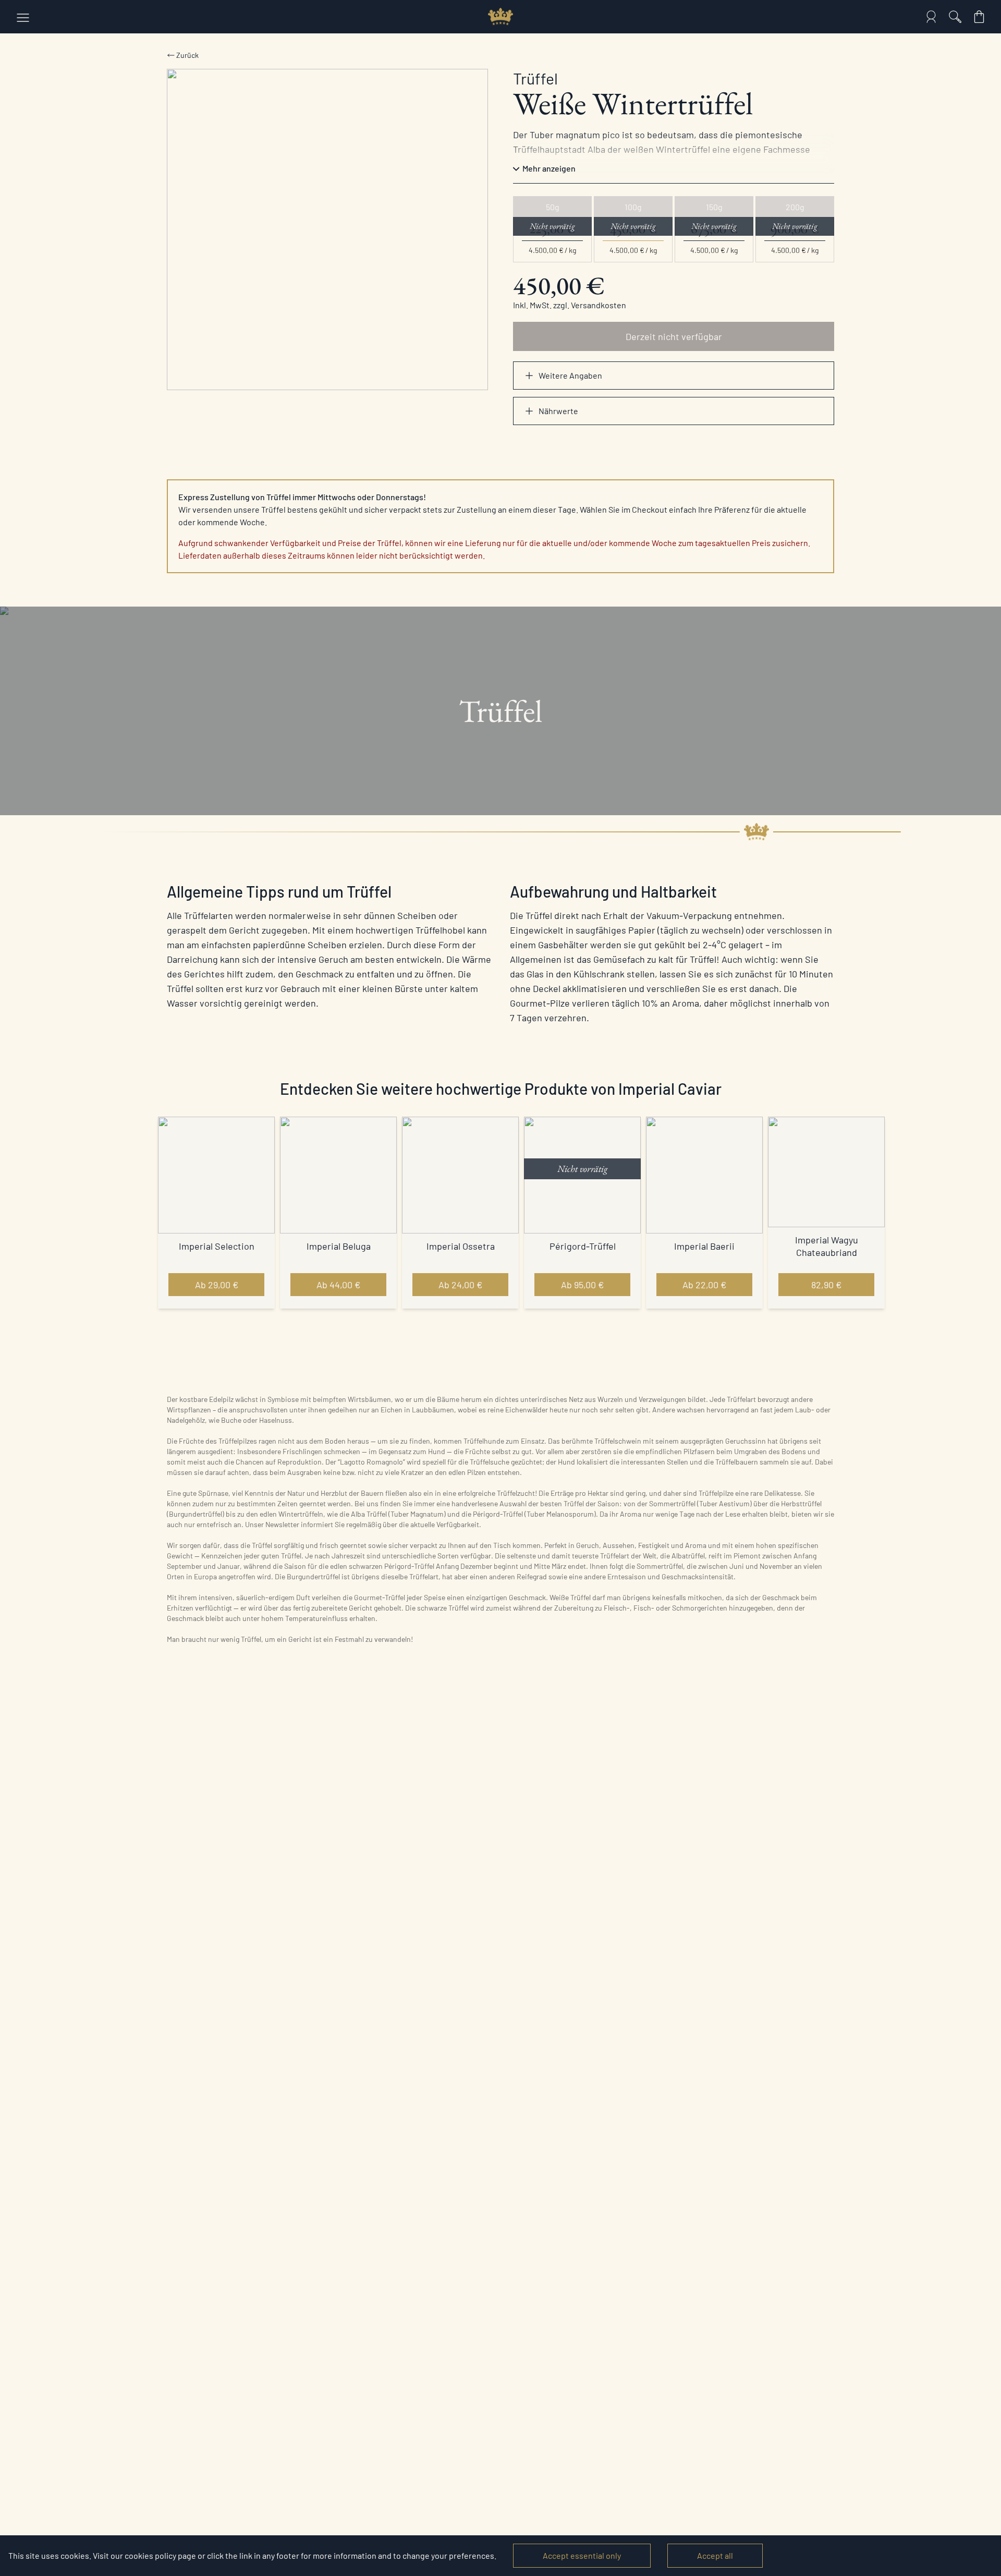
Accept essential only (582, 2555)
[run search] (955, 17)
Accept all (715, 2555)
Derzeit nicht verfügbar (674, 336)
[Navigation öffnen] (23, 17)
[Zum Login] (931, 17)
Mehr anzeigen (549, 168)
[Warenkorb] (979, 17)
